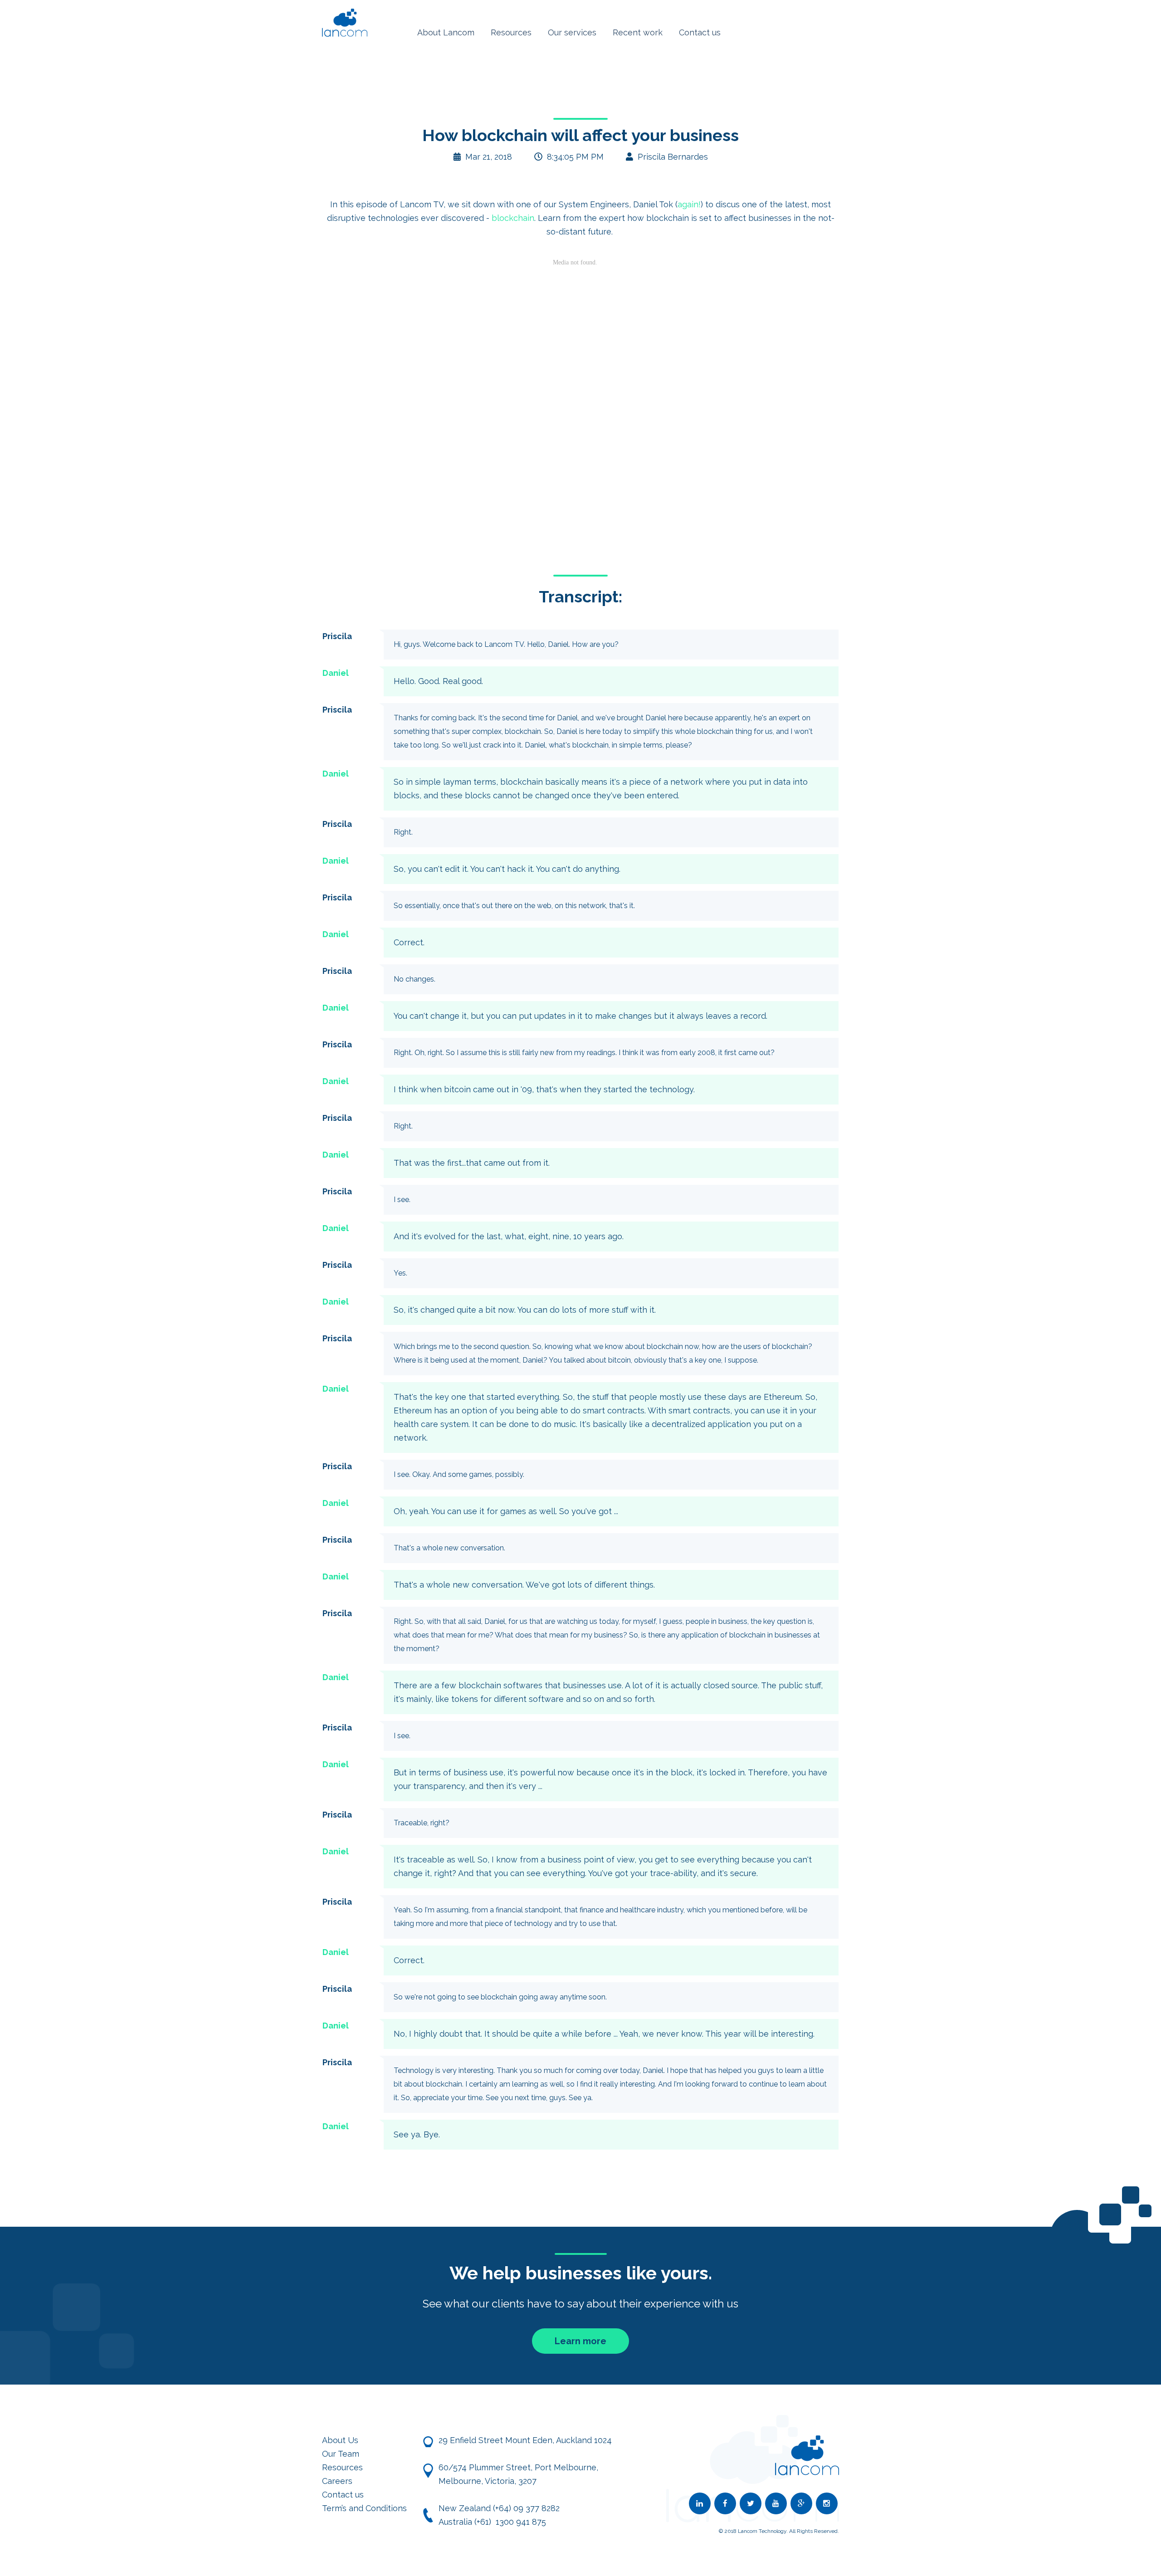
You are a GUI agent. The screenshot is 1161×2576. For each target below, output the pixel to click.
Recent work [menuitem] (638, 32)
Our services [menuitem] (572, 32)
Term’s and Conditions (364, 2508)
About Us (340, 2440)
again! (689, 204)
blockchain (513, 218)
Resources (342, 2467)
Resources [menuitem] (511, 32)
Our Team (341, 2454)
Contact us (343, 2495)
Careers (337, 2481)
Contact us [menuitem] (700, 32)
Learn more (580, 2341)
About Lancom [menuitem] (446, 32)
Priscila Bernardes (673, 157)
